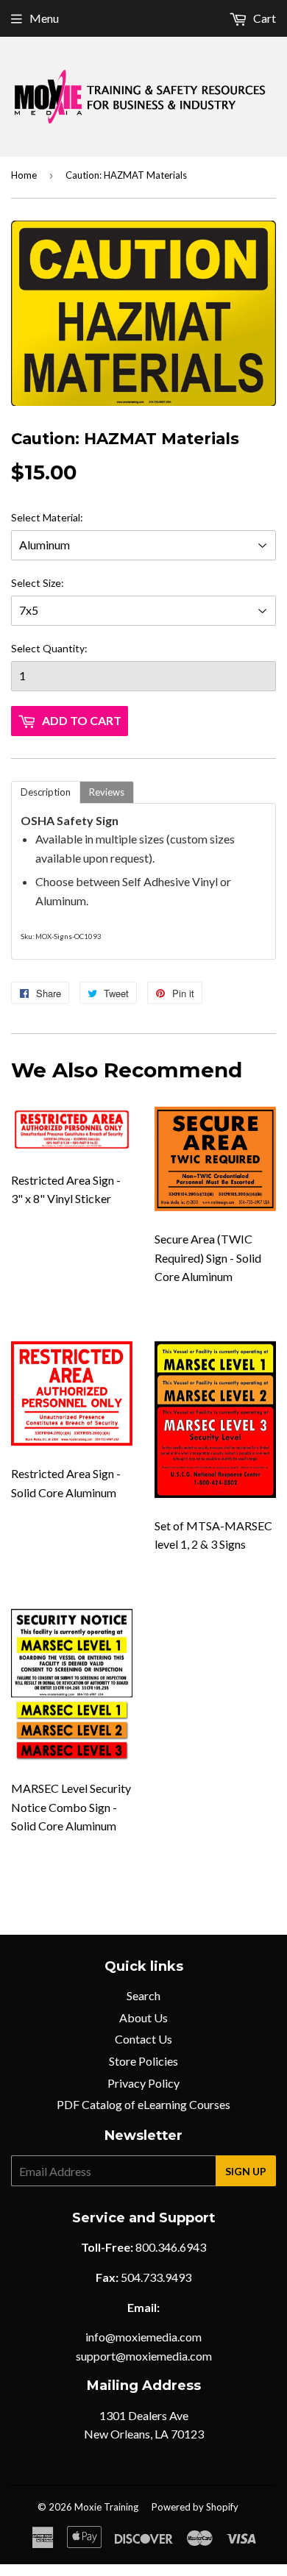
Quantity (64, 648)
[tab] (46, 792)
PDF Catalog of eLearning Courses (143, 2104)
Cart (263, 18)
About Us (143, 2017)
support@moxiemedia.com (144, 2356)
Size (52, 583)
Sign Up (246, 2171)
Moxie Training (106, 2507)
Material (61, 517)
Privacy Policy (143, 2083)
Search (143, 1995)
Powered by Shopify (195, 2507)
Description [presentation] (46, 792)
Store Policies (143, 2061)
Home (24, 175)
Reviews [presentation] (107, 792)
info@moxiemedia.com (143, 2337)
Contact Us (143, 2039)
